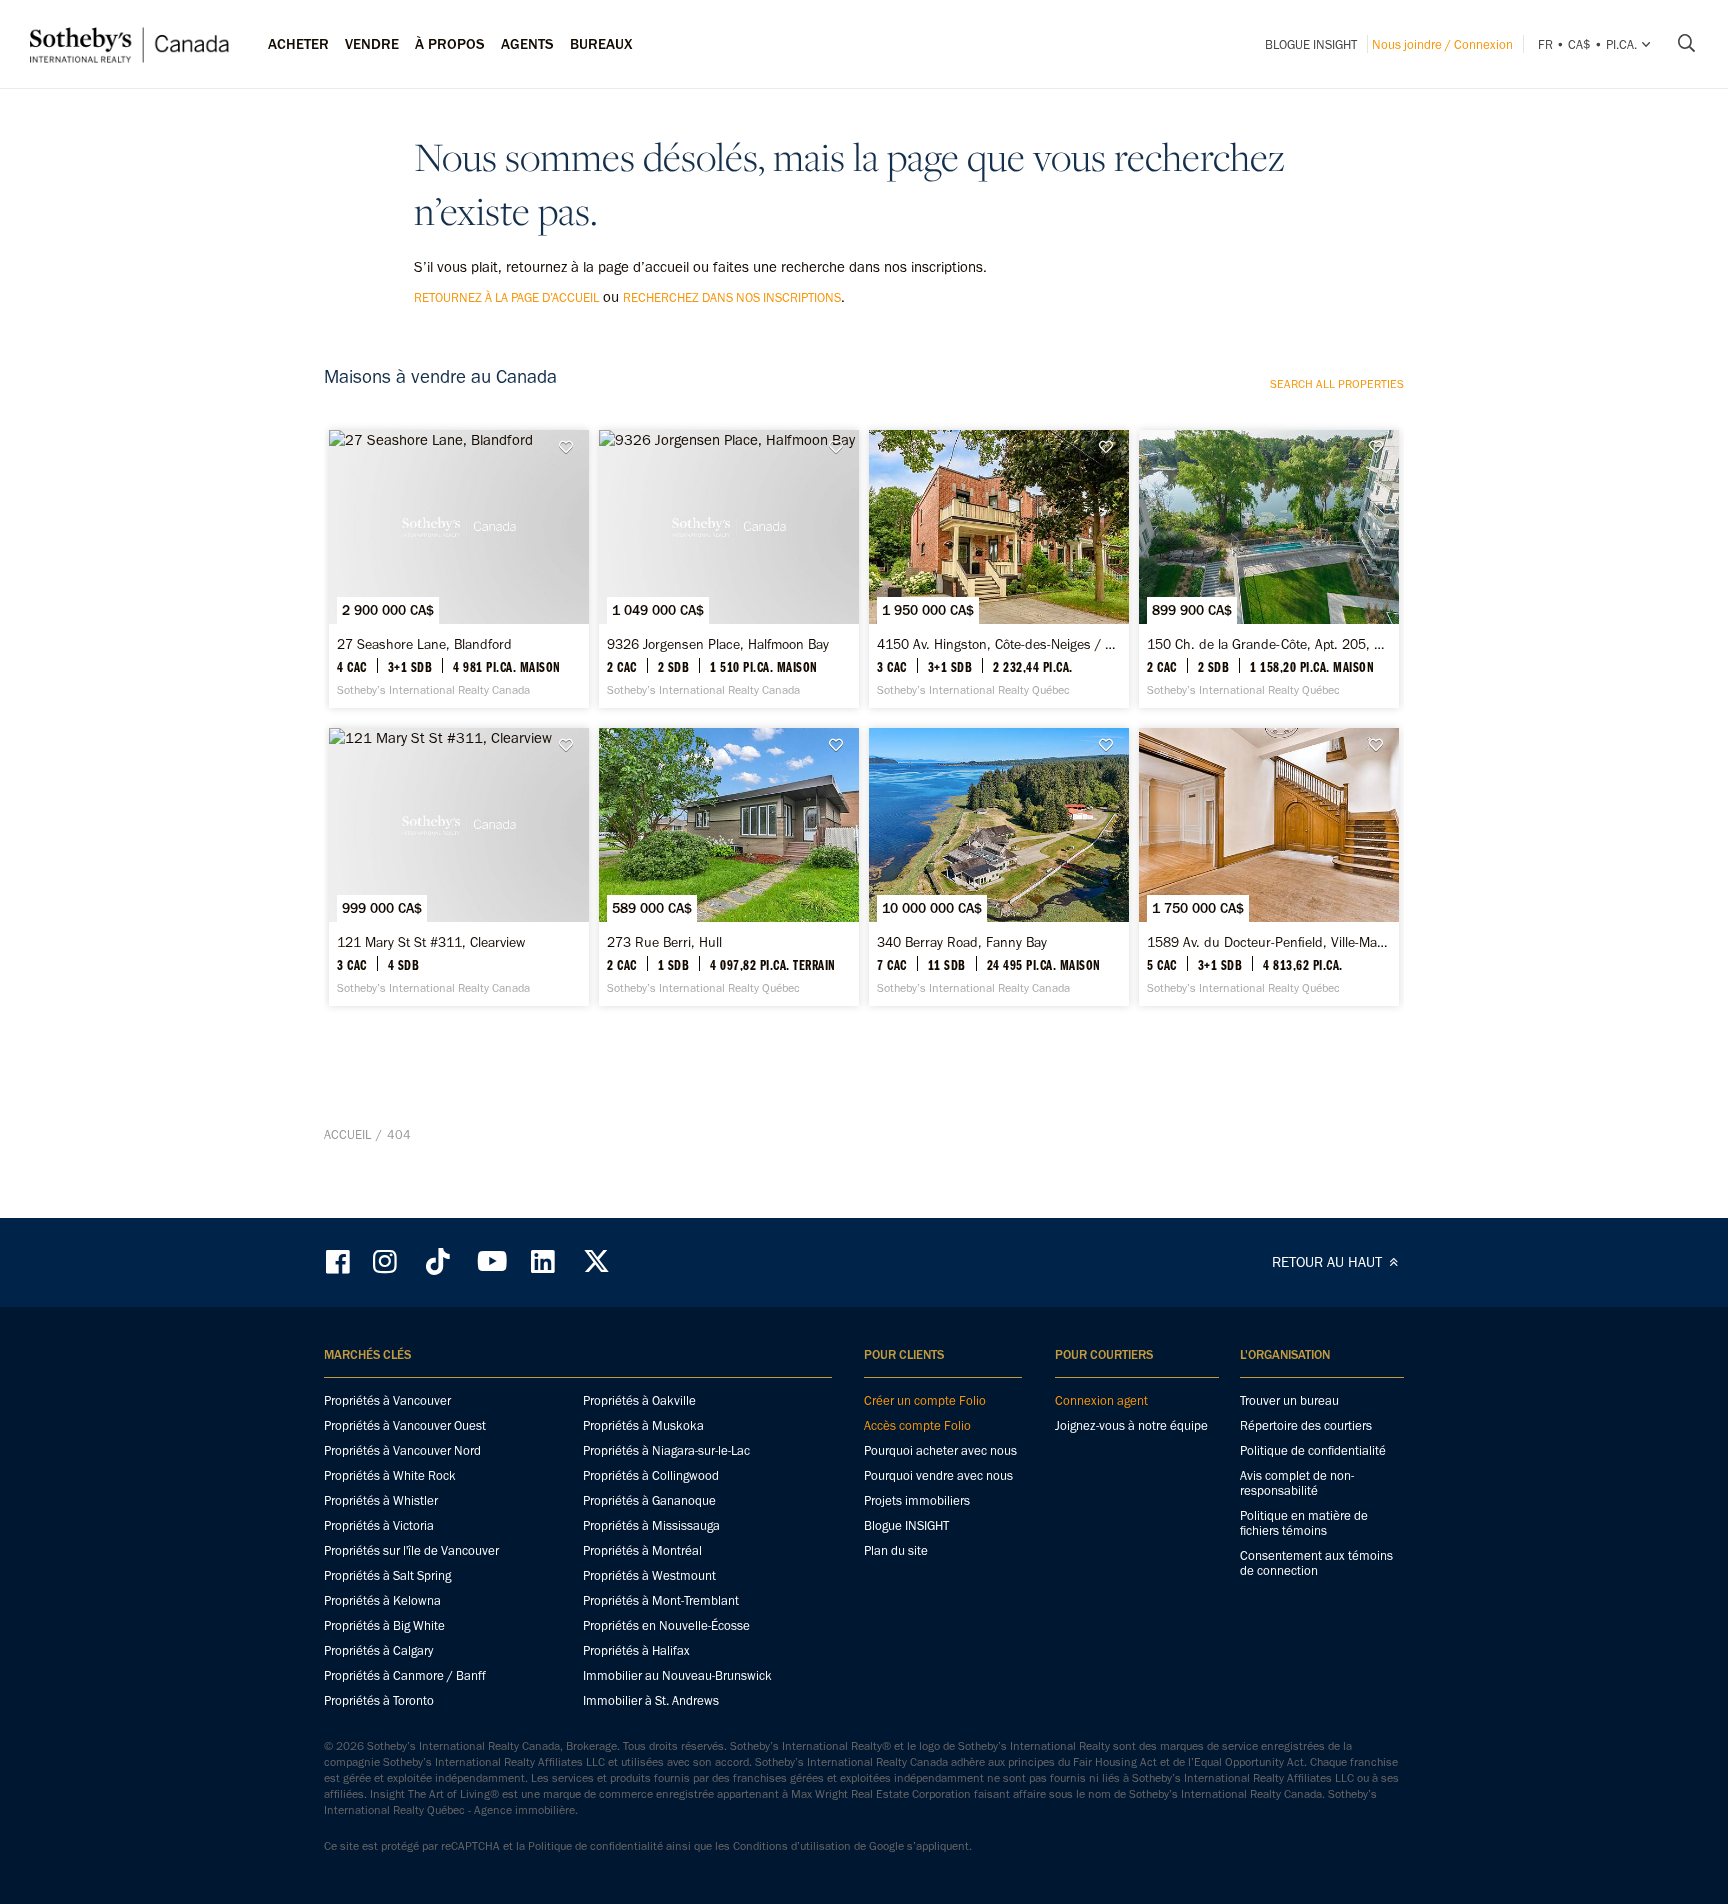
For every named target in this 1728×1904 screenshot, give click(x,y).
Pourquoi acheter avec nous (940, 1450)
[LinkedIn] (543, 1261)
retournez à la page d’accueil (506, 297)
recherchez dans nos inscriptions (732, 297)
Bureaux (601, 44)
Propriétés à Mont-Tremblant (661, 1600)
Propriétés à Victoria (379, 1525)
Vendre (372, 44)
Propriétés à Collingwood (651, 1475)
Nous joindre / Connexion (1442, 44)
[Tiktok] (438, 1261)
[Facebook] (340, 1261)
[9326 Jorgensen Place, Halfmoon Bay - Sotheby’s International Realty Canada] (728, 569)
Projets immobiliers (917, 1500)
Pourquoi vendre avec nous (938, 1475)
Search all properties (1337, 384)
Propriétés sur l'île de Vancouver (411, 1550)
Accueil (347, 1134)
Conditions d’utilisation (792, 1846)
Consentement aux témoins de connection (1316, 1563)
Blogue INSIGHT (1311, 44)
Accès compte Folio (917, 1425)
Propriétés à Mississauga (651, 1525)
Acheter (298, 44)
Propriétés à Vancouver (387, 1400)
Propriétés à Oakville (639, 1400)
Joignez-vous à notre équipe (1131, 1425)
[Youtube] (491, 1261)
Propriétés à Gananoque (649, 1500)
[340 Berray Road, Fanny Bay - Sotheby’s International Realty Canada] (998, 867)
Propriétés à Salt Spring (387, 1575)
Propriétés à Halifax (636, 1650)
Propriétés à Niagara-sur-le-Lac (666, 1450)
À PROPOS (450, 44)
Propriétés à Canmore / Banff (405, 1675)
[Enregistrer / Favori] (571, 447)
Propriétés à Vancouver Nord (402, 1450)
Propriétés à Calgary (378, 1650)
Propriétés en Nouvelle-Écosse (666, 1625)
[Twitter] (596, 1261)
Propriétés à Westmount (649, 1575)
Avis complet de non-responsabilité (1297, 1483)
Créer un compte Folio (925, 1400)
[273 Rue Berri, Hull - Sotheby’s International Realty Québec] (728, 867)
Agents (527, 44)
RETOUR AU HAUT (1329, 1262)
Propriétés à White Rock (390, 1475)
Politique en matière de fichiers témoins (1304, 1523)
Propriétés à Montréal (642, 1550)
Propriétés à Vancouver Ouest (405, 1425)
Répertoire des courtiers (1306, 1425)
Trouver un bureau (1289, 1400)
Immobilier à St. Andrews (651, 1700)
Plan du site (896, 1550)
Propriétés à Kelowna (382, 1600)
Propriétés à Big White (384, 1625)
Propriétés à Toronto (379, 1700)
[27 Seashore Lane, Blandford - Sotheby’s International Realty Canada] (458, 569)
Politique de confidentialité (1313, 1450)
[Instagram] (387, 1261)
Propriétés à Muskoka (643, 1425)
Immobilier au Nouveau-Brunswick (677, 1675)
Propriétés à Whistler (381, 1500)
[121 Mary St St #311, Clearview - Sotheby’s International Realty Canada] (458, 867)
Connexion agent (1101, 1400)
